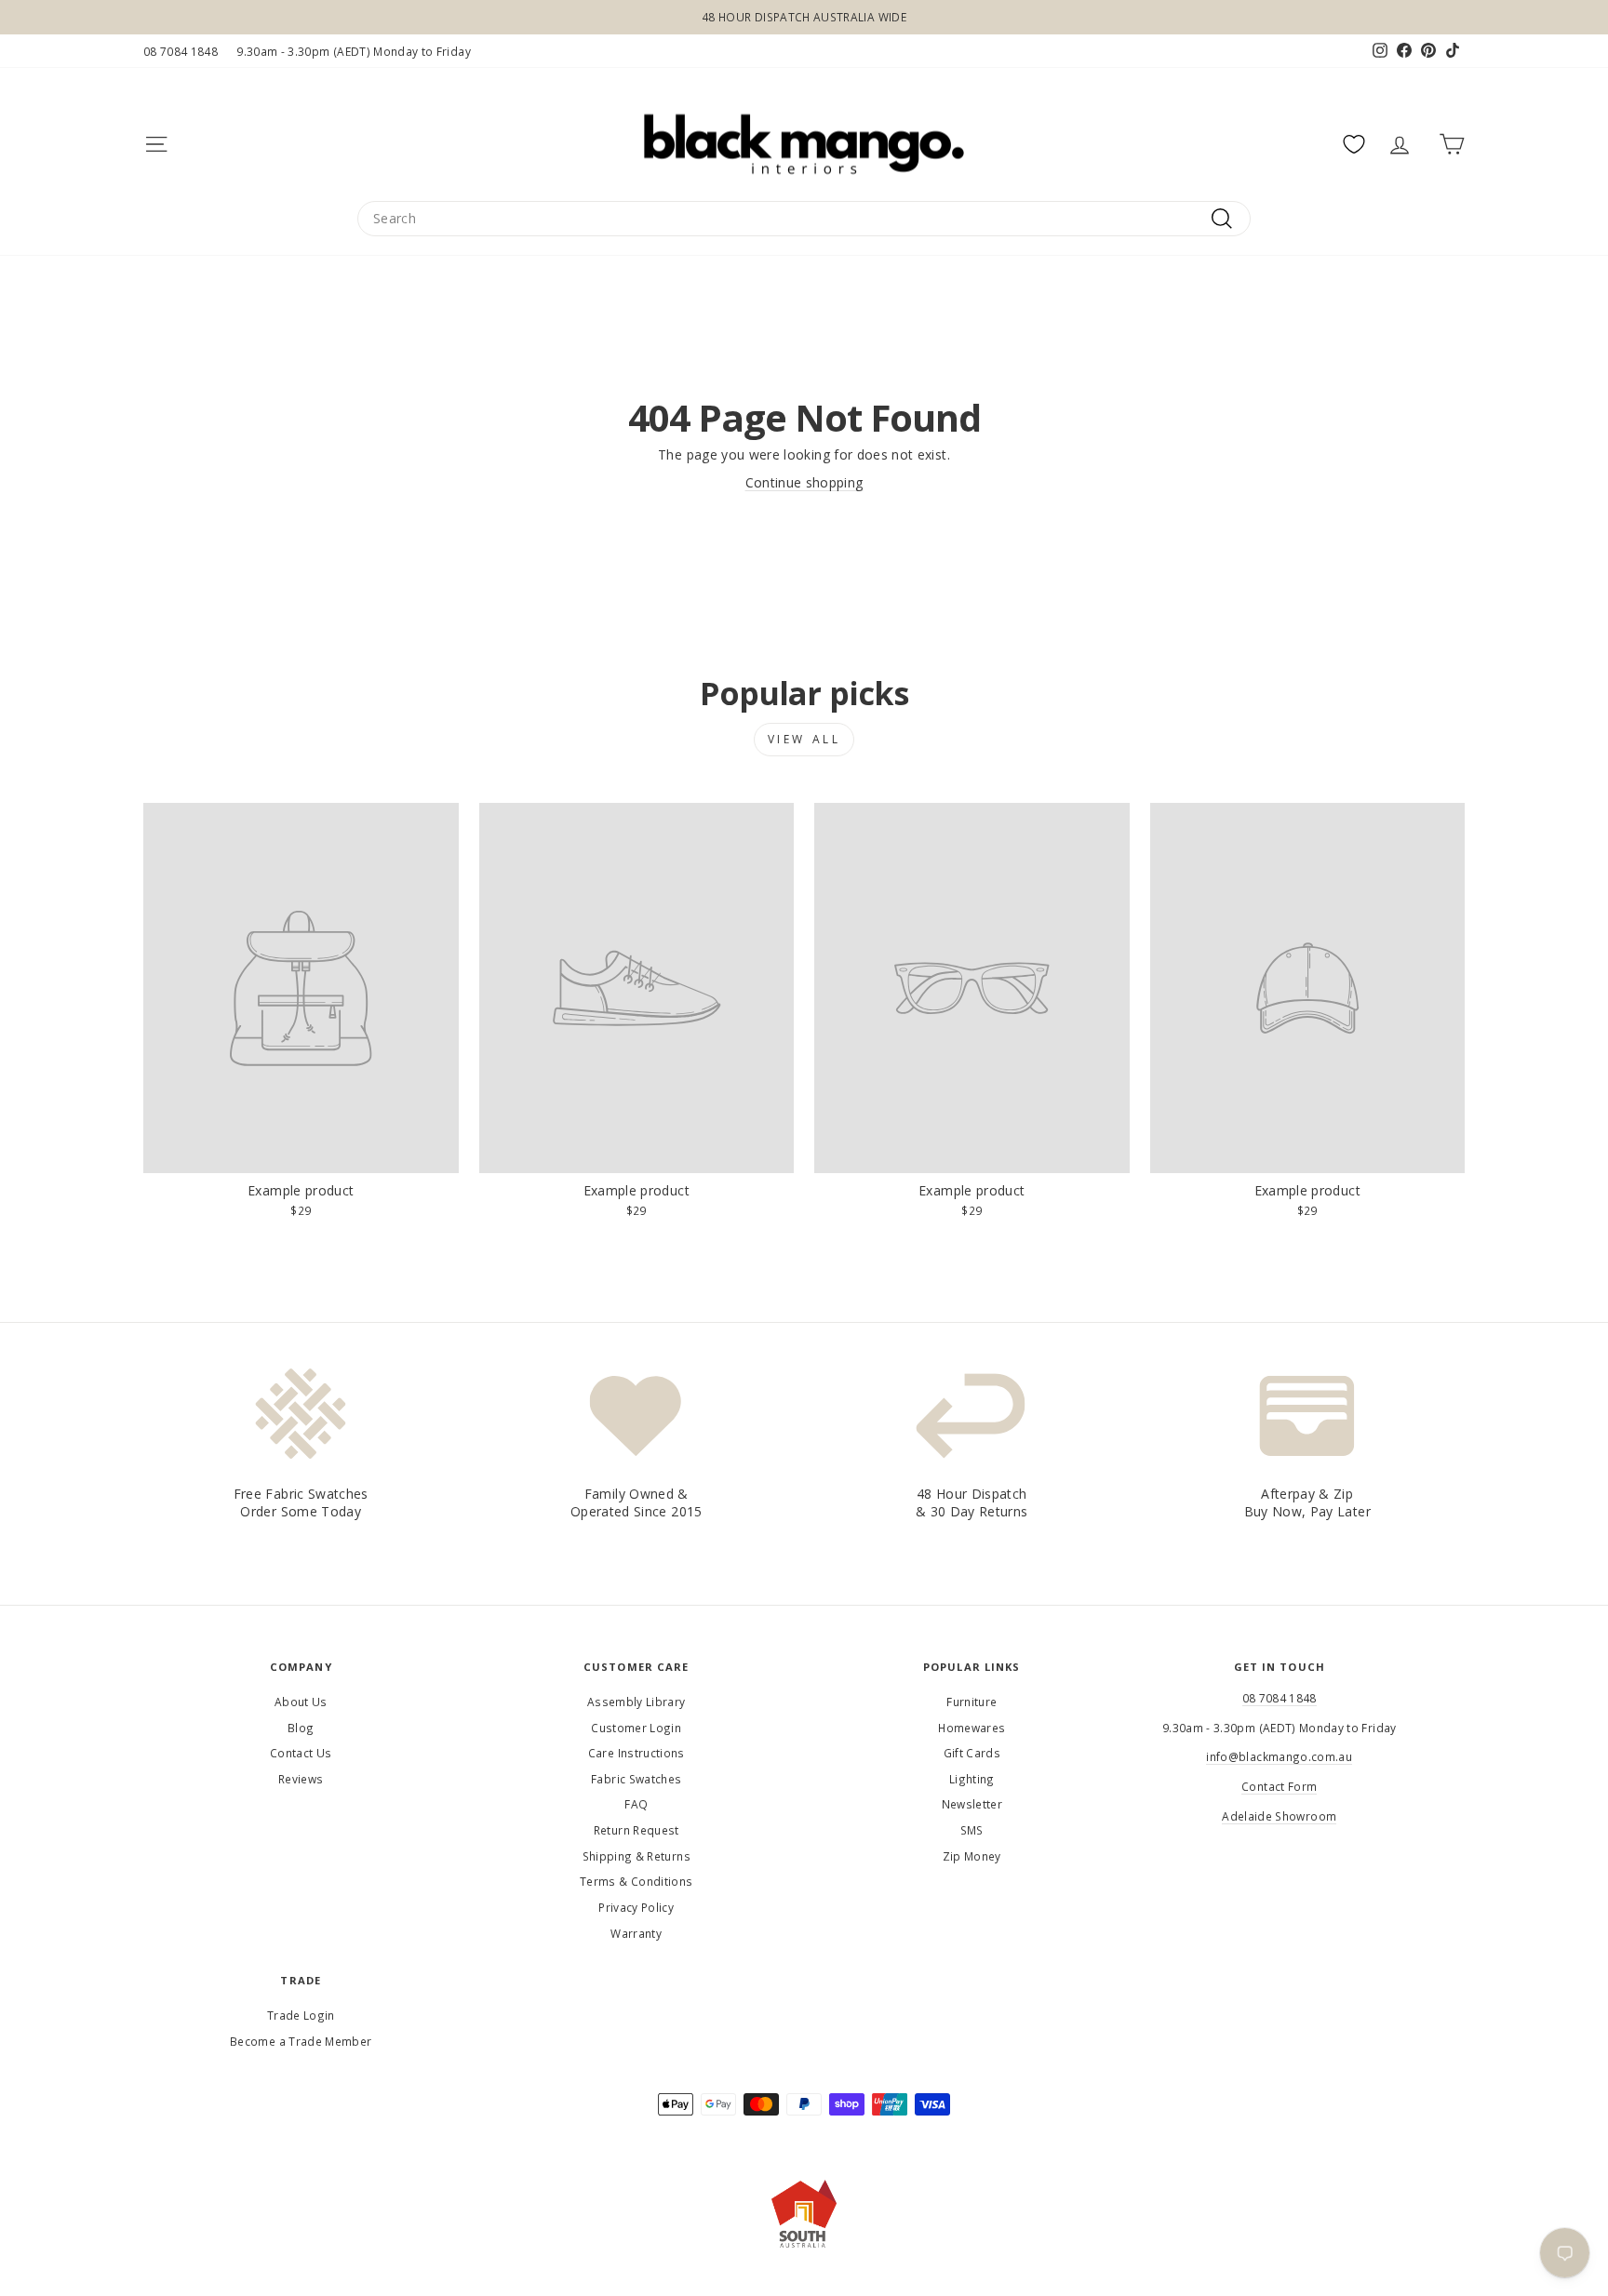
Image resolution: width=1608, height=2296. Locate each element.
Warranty (636, 1933)
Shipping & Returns (636, 1856)
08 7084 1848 (181, 51)
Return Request (636, 1830)
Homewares (971, 1728)
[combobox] (804, 219)
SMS (972, 1830)
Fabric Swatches (636, 1779)
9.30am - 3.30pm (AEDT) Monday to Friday (354, 51)
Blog (301, 1728)
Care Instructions (636, 1753)
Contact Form (1279, 1786)
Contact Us (301, 1753)
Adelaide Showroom (1279, 1816)
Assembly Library (636, 1702)
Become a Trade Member (301, 2041)
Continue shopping (804, 482)
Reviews (301, 1779)
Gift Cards (972, 1753)
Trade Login (301, 2015)
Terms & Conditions (636, 1881)
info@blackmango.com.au (1279, 1756)
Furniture (971, 1702)
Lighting (972, 1779)
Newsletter (972, 1804)
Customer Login (636, 1728)
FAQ (636, 1804)
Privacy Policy (636, 1907)
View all (804, 739)
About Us (301, 1702)
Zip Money (972, 1856)
